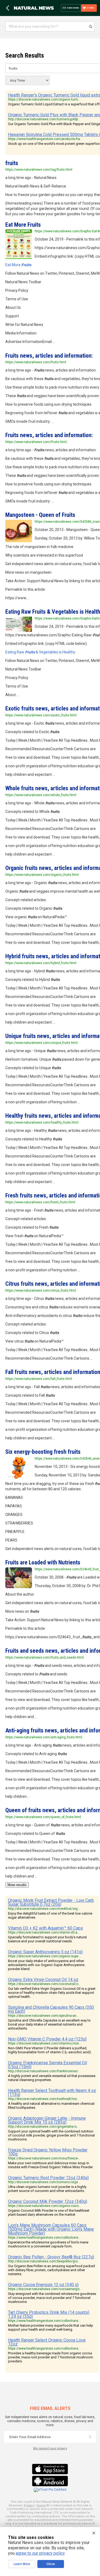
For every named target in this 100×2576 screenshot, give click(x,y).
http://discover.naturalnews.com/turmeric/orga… (44, 2182)
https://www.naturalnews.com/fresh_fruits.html (40, 1202)
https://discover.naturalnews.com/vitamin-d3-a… (44, 1932)
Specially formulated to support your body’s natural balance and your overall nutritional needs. (47, 1939)
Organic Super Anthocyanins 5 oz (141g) (45, 1952)
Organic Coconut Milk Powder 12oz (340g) (48, 2201)
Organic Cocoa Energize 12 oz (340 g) (43, 2285)
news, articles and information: (49, 356)
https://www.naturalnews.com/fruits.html (36, 362)
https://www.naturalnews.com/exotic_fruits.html (41, 715)
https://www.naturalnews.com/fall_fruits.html (39, 1379)
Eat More (23, 225)
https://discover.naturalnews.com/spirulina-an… (43, 2016)
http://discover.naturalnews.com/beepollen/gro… (44, 2261)
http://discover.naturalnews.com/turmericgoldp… (44, 119)
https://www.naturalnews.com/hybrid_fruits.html (41, 963)
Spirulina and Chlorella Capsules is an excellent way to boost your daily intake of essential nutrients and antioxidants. (49, 2024)
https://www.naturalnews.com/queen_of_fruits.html (43, 1817)
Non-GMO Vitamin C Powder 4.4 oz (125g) (47, 2039)
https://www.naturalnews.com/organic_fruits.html (42, 875)
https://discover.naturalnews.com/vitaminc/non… (45, 2043)
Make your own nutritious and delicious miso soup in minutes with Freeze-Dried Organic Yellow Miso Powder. (51, 2165)
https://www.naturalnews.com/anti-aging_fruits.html (44, 1737)
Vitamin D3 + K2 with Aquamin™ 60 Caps (45, 1928)
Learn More (22, 2564)
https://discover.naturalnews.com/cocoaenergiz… (45, 2289)
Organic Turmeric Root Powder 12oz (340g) (48, 2178)
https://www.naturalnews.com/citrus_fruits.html (41, 1291)
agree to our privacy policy (40, 2553)
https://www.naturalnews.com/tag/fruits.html (39, 170)
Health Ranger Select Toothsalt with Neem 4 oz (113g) (52, 2092)
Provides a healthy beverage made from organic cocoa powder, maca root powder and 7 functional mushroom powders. (51, 2357)
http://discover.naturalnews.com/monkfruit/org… (44, 1909)
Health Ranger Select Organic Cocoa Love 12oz (47, 2342)
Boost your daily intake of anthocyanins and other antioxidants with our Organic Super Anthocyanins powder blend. (46, 1965)
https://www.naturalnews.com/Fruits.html (36, 442)
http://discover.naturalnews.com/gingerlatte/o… (43, 2127)
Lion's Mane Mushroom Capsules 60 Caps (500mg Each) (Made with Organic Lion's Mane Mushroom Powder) (51, 2229)
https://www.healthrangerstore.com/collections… (44, 2238)
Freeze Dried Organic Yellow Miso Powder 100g (48, 2152)
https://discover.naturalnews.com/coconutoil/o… (44, 1984)
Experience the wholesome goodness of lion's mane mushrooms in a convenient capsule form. (48, 2244)
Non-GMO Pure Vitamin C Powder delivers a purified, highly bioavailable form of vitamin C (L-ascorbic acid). (50, 2050)
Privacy (29, 2505)
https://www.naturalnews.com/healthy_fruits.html (42, 1123)
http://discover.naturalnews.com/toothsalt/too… (44, 2099)
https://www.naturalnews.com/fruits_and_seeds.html (45, 1658)
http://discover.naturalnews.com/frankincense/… (44, 2071)
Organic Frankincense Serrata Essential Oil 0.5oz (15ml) (47, 2065)
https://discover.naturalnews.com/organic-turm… (44, 99)
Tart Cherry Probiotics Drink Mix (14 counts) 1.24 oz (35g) (49, 2314)
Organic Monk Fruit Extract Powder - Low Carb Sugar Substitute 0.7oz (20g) (51, 1902)
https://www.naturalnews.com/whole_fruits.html (41, 795)
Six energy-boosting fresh (43, 1452)
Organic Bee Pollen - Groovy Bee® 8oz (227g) (51, 2257)
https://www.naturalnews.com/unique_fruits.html (41, 1043)
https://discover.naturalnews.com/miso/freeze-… (44, 2158)
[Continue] (90, 2437)
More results (17, 1885)
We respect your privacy (50, 2448)
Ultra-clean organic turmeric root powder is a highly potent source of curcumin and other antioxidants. (47, 2189)
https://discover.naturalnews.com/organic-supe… (44, 1956)
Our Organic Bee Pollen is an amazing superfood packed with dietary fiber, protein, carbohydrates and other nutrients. (51, 2270)
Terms (41, 2505)
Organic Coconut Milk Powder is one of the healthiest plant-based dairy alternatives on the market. (49, 2212)
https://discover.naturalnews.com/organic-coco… (45, 2206)
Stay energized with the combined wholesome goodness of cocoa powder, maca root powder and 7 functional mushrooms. (52, 2298)
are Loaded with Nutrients (43, 1562)
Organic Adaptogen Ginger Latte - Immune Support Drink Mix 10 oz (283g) (47, 2120)
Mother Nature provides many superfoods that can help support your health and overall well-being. (51, 2327)
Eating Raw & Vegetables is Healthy (40, 652)
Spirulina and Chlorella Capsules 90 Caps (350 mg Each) (51, 2009)
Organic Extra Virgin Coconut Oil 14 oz (43, 1980)
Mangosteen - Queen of (40, 515)
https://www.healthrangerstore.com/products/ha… (45, 139)
